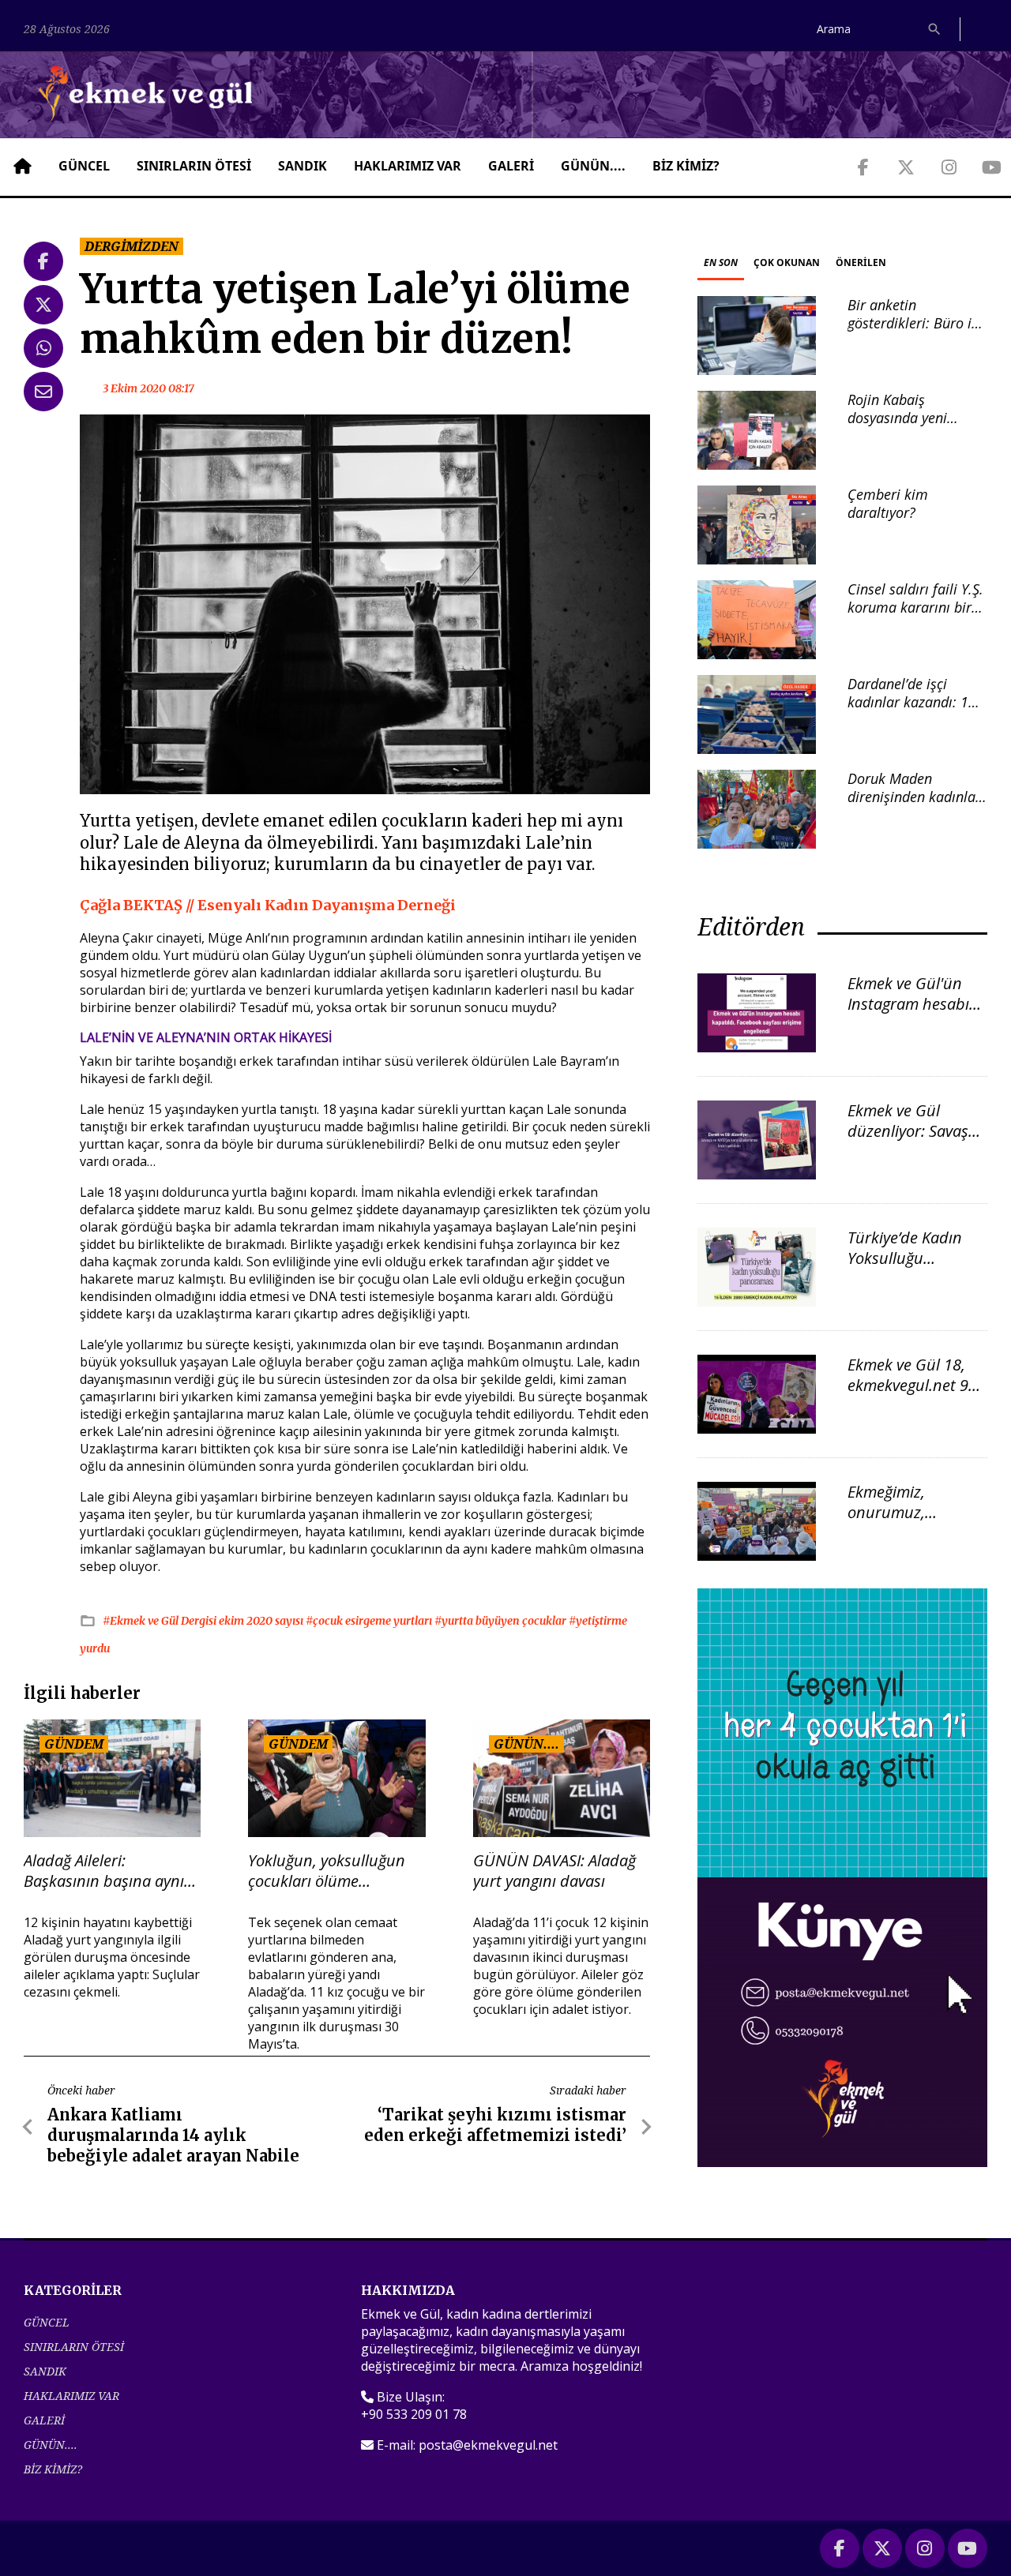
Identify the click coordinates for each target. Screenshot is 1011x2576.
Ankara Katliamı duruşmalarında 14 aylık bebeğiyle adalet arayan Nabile (173, 2135)
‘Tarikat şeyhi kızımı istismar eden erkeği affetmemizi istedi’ (495, 2125)
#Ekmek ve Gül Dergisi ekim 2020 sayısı (204, 1621)
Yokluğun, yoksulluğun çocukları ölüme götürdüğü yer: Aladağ (327, 1871)
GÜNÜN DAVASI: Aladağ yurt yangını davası (554, 1871)
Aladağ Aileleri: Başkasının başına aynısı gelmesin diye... (109, 1871)
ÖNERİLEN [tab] (861, 262)
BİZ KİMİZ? (686, 166)
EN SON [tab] (721, 262)
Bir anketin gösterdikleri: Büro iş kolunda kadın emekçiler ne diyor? (913, 332)
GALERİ (511, 166)
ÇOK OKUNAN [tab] (787, 262)
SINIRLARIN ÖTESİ (194, 166)
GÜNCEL (84, 166)
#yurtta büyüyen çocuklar (502, 1621)
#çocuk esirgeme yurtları (370, 1621)
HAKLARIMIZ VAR (408, 166)
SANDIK (303, 166)
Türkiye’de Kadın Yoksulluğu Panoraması (905, 1258)
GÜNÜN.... (593, 166)
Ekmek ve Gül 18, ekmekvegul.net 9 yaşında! (908, 1385)
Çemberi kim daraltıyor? (888, 503)
